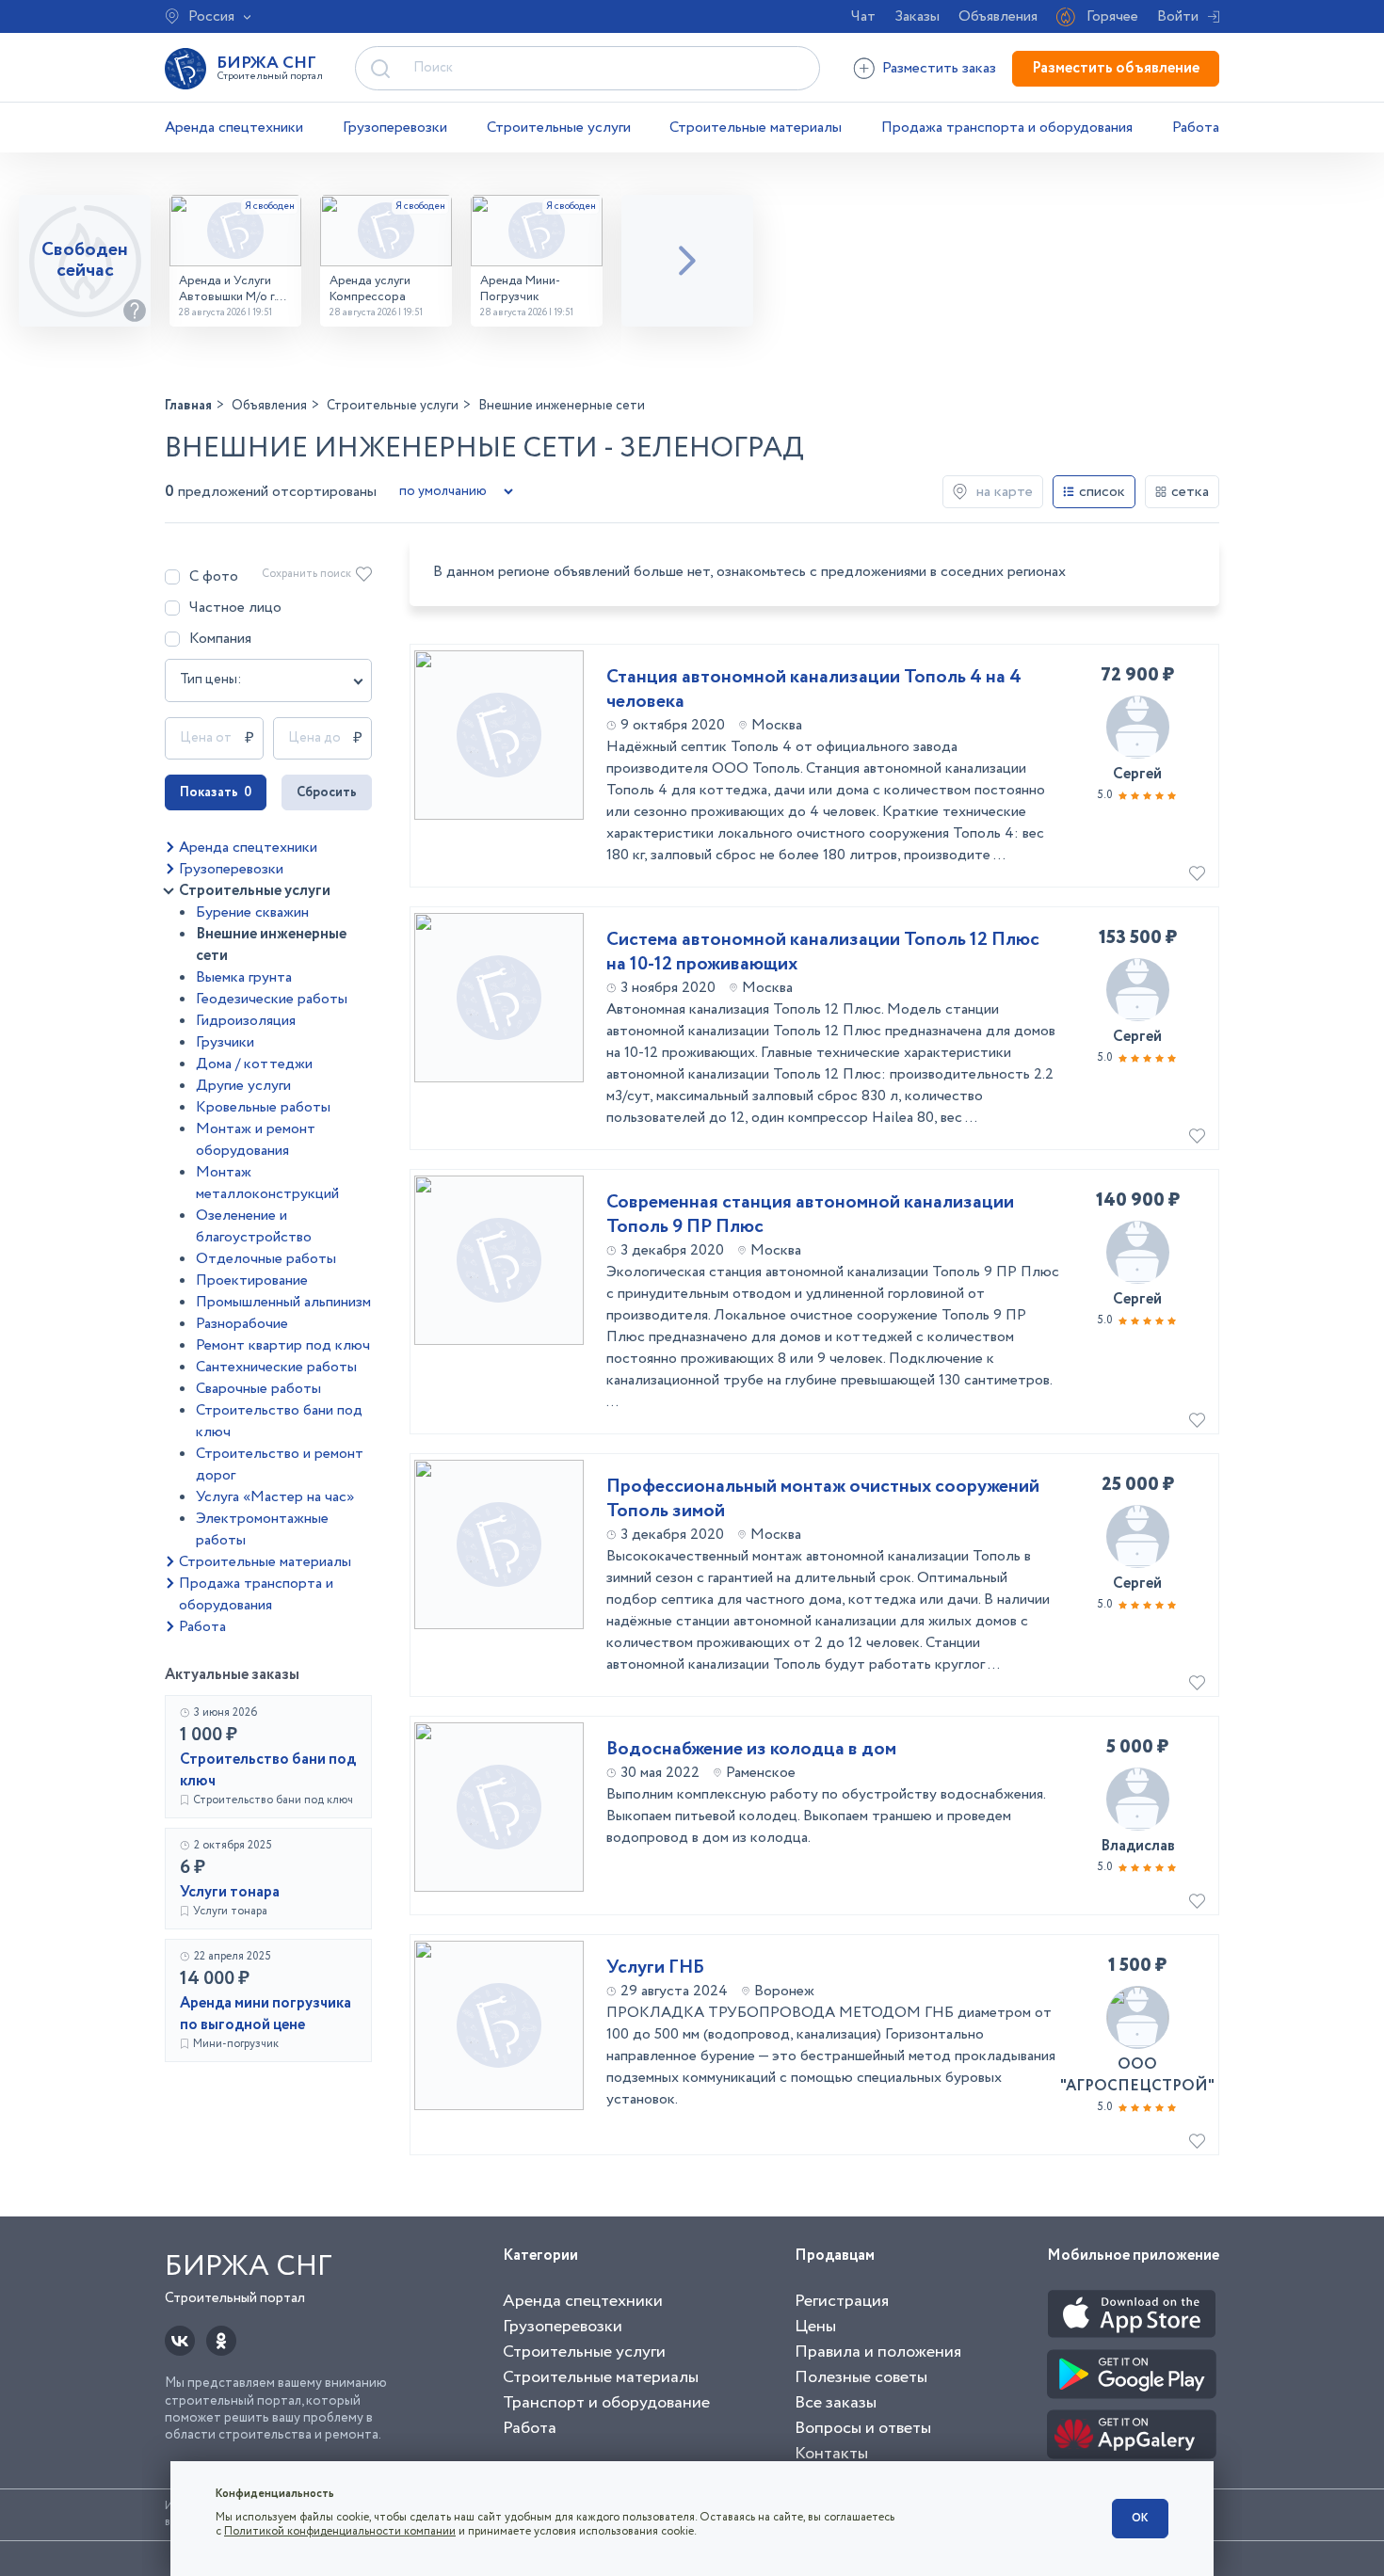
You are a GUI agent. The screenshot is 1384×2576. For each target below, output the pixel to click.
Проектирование (252, 1280)
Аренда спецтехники (234, 128)
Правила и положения (878, 2352)
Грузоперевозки (395, 128)
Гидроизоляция (246, 1021)
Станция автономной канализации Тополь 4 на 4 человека (814, 690)
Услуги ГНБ (655, 1968)
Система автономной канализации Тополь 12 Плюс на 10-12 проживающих (823, 952)
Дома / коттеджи (254, 1064)
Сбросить (327, 792)
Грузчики (225, 1042)
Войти (1178, 16)
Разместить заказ (939, 68)
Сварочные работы (258, 1389)
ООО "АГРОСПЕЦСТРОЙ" (1137, 2075)
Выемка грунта (244, 977)
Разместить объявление (1116, 68)
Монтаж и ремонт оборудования (256, 1140)
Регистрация (842, 2301)
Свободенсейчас (85, 260)
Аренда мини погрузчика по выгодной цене (266, 2014)
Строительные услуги (559, 128)
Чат (863, 16)
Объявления (998, 16)
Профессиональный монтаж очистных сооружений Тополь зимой (823, 1499)
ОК (1140, 2518)
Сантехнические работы (276, 1367)
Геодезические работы (272, 999)
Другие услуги (243, 1086)
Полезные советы (861, 2377)
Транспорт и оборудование (606, 2403)
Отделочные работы (266, 1259)
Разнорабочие (242, 1324)
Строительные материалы (756, 128)
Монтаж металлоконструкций (267, 1183)
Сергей (1137, 774)
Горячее (1112, 16)
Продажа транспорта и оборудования (1007, 128)
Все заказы (836, 2403)
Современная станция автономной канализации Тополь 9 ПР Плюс (810, 1215)
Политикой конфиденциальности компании (340, 2531)
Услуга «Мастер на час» (275, 1497)
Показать (216, 792)
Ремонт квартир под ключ (283, 1345)
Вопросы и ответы (863, 2428)
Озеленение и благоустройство (254, 1226)
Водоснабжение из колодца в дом (751, 1750)
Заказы (917, 16)
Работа (1196, 128)
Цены (815, 2327)
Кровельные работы (263, 1107)
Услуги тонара (230, 1892)
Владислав (1138, 1846)
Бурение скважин (252, 912)
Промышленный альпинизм (283, 1302)
